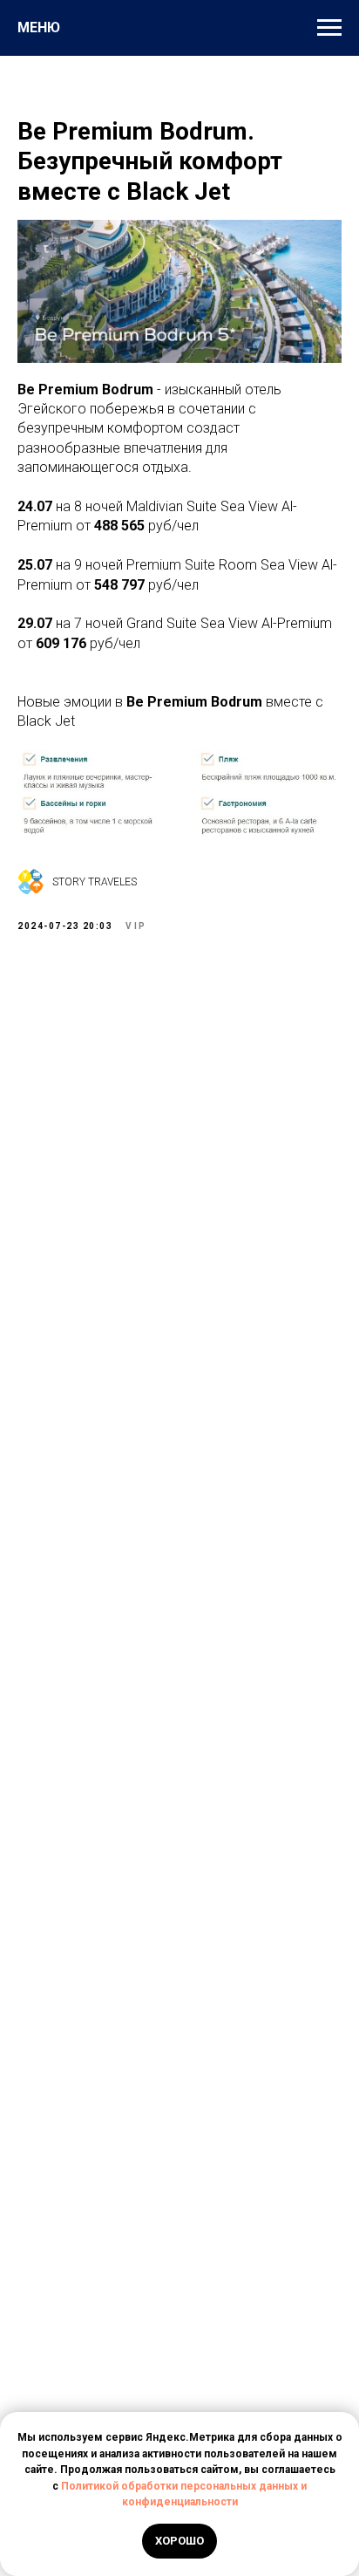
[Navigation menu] (329, 28)
